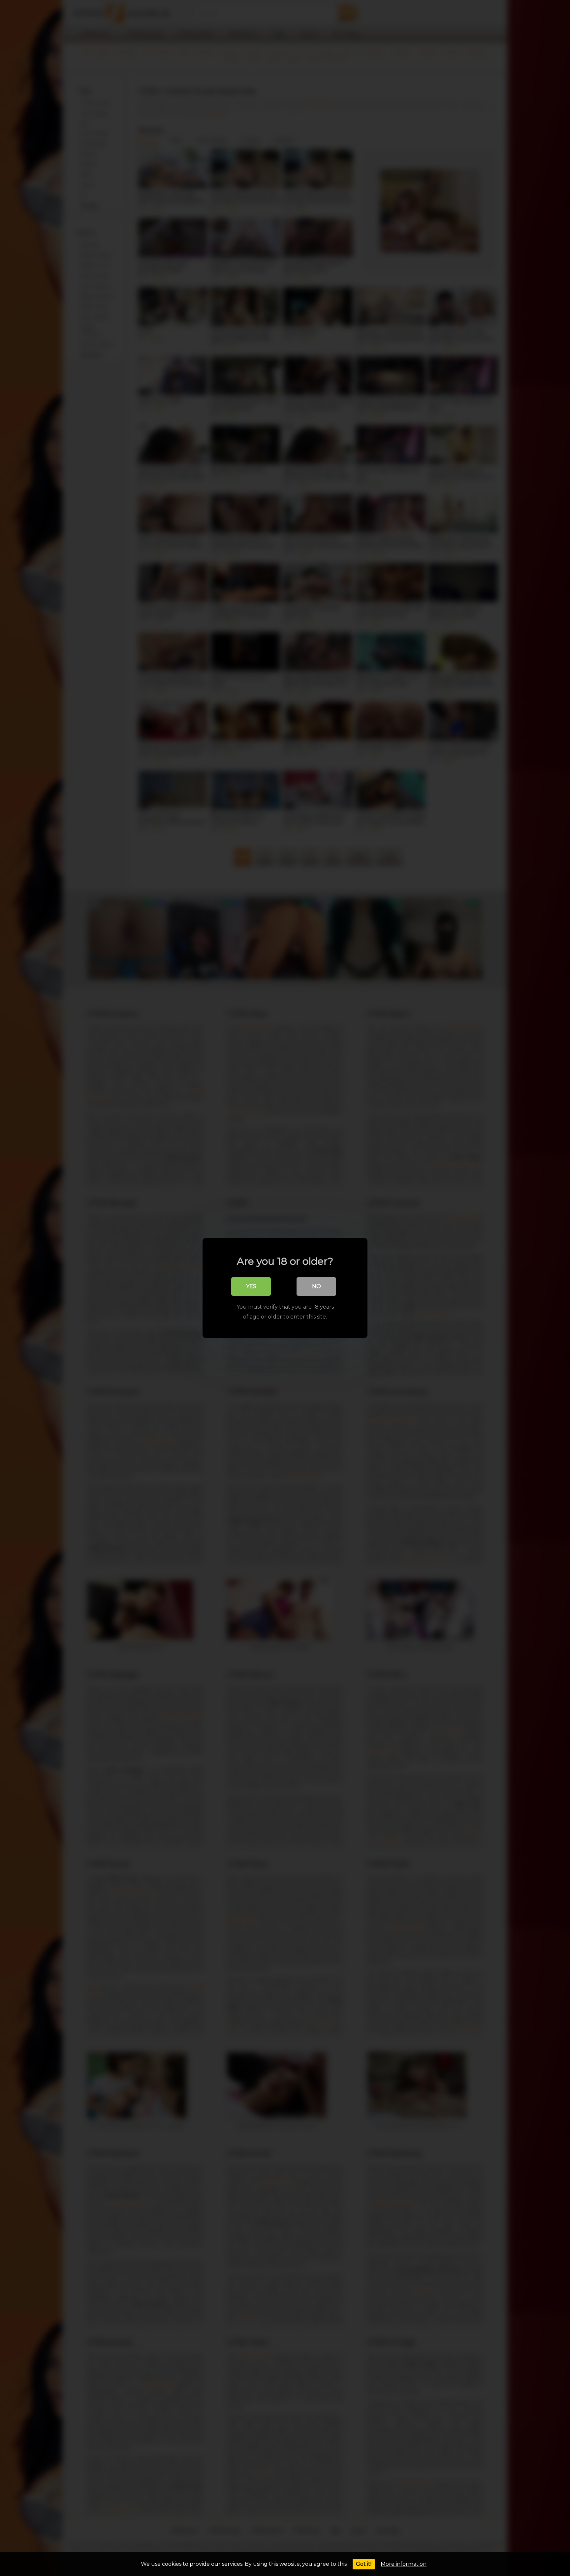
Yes (251, 1286)
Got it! (364, 2564)
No (317, 1286)
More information (404, 2564)
